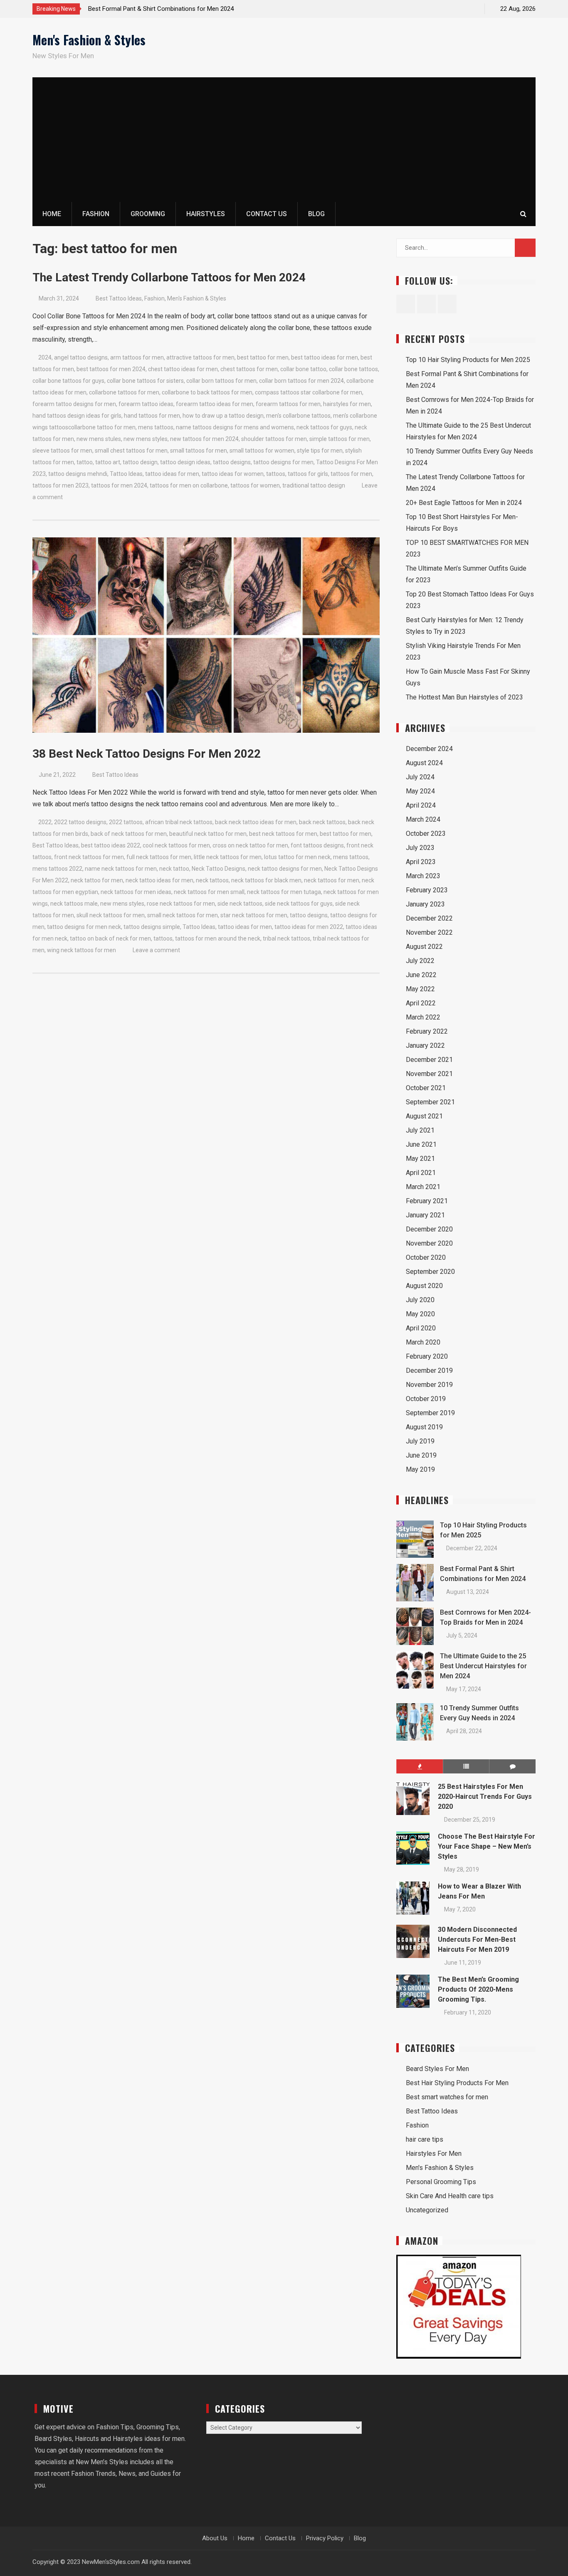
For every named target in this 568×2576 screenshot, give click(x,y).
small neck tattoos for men (183, 915)
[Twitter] (456, 9)
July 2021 (420, 1130)
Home (52, 214)
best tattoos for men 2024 (111, 369)
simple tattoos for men (340, 439)
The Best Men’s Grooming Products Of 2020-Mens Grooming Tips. (478, 1989)
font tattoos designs (317, 845)
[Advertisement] (284, 140)
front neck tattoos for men (89, 857)
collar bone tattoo (303, 369)
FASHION (96, 214)
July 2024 (420, 777)
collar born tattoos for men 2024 (301, 381)
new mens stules (99, 439)
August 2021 (424, 1116)
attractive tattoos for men (200, 357)
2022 (45, 822)
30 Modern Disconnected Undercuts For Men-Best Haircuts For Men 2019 (477, 1939)
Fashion (154, 298)
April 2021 (421, 1173)
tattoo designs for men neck (84, 927)
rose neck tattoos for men (181, 904)
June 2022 (421, 975)
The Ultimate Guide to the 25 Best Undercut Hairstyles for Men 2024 (483, 1666)
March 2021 (423, 1187)
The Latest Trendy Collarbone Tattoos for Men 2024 (169, 277)
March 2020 (423, 1342)
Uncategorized (427, 2210)
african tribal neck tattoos (179, 822)
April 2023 (421, 862)
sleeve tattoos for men (62, 451)
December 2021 (429, 1060)
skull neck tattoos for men (111, 915)
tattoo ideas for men (172, 474)
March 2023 (423, 876)
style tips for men (320, 451)
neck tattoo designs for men (285, 869)
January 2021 (425, 1215)
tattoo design (140, 462)
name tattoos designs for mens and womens (235, 427)
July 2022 (420, 961)
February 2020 (427, 1356)
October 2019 (426, 1399)
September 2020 (430, 1272)
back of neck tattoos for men (129, 834)
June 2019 (421, 1455)
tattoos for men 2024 (119, 485)
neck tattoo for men (97, 880)
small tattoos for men (199, 451)
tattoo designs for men (283, 462)
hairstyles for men (347, 404)
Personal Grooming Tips (441, 2182)
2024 (45, 357)
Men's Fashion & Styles (89, 40)
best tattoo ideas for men (325, 357)
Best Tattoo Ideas (119, 298)
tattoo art (108, 462)
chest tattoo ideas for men (183, 369)
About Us (215, 2538)
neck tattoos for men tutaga (284, 892)
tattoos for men (351, 474)
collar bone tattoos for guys (68, 381)
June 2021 (421, 1144)
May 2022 (420, 989)
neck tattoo (174, 869)
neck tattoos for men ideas (136, 892)
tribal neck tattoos (286, 938)
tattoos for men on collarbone (189, 485)
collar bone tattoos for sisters (145, 381)
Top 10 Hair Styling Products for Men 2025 (468, 360)
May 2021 (420, 1159)
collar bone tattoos (353, 369)
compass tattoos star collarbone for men (309, 392)
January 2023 (425, 904)
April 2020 (421, 1328)
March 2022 (423, 1017)
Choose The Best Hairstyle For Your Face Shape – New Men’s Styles (487, 1846)
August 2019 (424, 1427)
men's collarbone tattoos (298, 416)
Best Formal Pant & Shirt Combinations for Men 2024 (161, 9)
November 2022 (429, 932)
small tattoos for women (262, 451)
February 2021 (427, 1201)
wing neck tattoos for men (81, 950)
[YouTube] (471, 9)
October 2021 (426, 1088)
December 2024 (429, 749)
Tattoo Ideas (126, 474)
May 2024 (420, 791)
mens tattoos (156, 427)
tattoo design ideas (185, 462)
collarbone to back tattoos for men (207, 392)
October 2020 (426, 1257)
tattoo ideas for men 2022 (309, 927)
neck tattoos (212, 880)
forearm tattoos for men (288, 404)
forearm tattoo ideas (146, 404)
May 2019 (420, 1469)
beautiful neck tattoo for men (208, 834)
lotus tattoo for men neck (297, 857)
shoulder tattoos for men (274, 439)
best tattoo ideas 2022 (111, 845)
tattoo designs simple (152, 927)
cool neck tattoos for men (176, 845)
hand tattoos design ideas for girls (77, 416)
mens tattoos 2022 (57, 869)
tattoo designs (232, 462)
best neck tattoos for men (283, 834)
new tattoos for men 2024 (204, 439)
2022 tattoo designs (80, 822)
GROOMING (148, 214)
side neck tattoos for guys (299, 904)
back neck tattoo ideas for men (256, 822)
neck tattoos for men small (209, 892)
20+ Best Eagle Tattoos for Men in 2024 (464, 503)
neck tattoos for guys (324, 427)
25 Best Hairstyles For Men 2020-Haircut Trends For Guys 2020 (485, 1797)
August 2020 (424, 1286)
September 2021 (430, 1102)
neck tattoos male (74, 904)
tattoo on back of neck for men (110, 938)
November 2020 (429, 1243)
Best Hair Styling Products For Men (457, 2083)
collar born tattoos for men (221, 381)
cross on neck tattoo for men (250, 845)
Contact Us (267, 214)
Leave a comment (156, 950)
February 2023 (427, 890)
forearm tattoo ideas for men (215, 404)
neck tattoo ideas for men (159, 880)
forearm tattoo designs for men (74, 404)
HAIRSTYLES (206, 214)
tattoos (276, 474)
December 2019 (429, 1371)
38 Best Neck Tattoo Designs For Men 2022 (147, 754)
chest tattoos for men (249, 369)
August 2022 (424, 947)
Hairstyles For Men (434, 2154)
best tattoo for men (263, 357)
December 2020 (429, 1229)
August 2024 (424, 763)
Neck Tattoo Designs (219, 869)
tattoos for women (255, 485)
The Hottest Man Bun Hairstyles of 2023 (464, 697)
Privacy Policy (325, 2538)
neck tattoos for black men (266, 880)
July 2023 (420, 848)
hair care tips (425, 2139)
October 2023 (426, 834)
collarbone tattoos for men (124, 392)
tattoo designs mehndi (78, 474)
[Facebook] (442, 9)
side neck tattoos (240, 904)
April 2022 (421, 1003)
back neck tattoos (322, 822)
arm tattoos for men (137, 357)
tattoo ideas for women (233, 474)
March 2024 (423, 819)
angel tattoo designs (81, 357)
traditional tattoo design (314, 485)
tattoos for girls (308, 474)
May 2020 (420, 1314)
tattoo (85, 462)
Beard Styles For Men (437, 2069)
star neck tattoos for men (254, 915)
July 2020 (420, 1300)
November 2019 (429, 1385)
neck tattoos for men (332, 880)
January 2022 (425, 1045)
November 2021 (429, 1074)
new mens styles (146, 439)
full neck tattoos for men (159, 857)
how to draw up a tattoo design (223, 416)
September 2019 (430, 1413)
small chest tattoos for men (131, 451)
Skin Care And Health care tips (450, 2196)
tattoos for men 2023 (61, 485)
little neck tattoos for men (228, 857)
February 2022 (427, 1031)
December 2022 (429, 918)
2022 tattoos (126, 822)
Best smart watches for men (447, 2097)
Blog (316, 214)
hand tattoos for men (152, 416)
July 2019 (420, 1441)
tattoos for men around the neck (218, 938)
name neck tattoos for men (121, 869)
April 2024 (421, 805)
